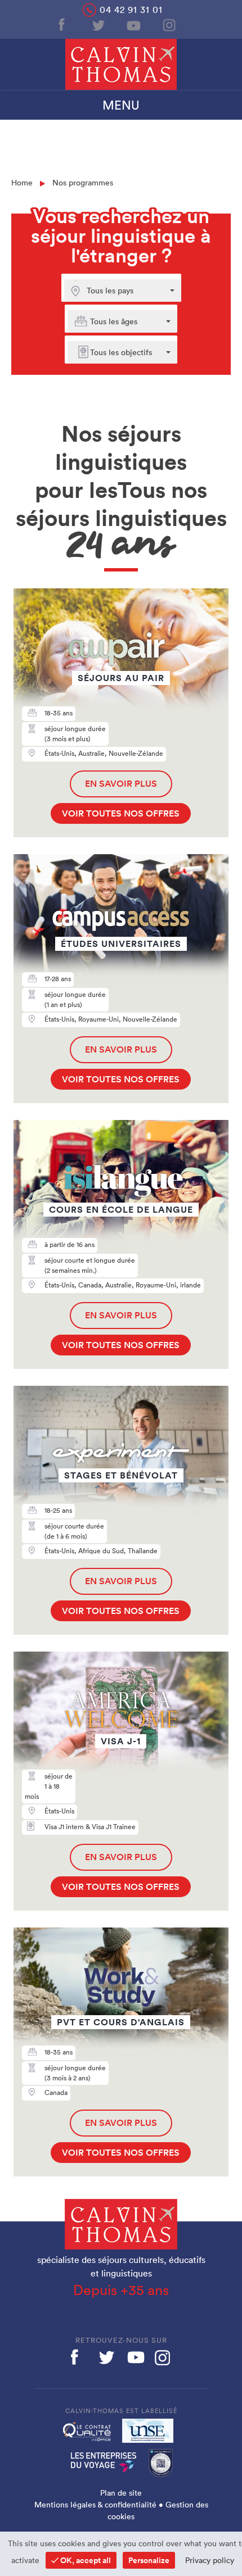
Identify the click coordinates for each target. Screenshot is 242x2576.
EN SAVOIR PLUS (121, 784)
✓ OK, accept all (81, 2560)
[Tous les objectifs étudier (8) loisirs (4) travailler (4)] (115, 352)
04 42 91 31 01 (131, 10)
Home (22, 183)
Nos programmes (83, 183)
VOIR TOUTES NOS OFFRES (121, 813)
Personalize (149, 2560)
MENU (121, 105)
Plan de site (121, 2493)
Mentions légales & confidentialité (95, 2505)
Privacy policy (210, 2560)
